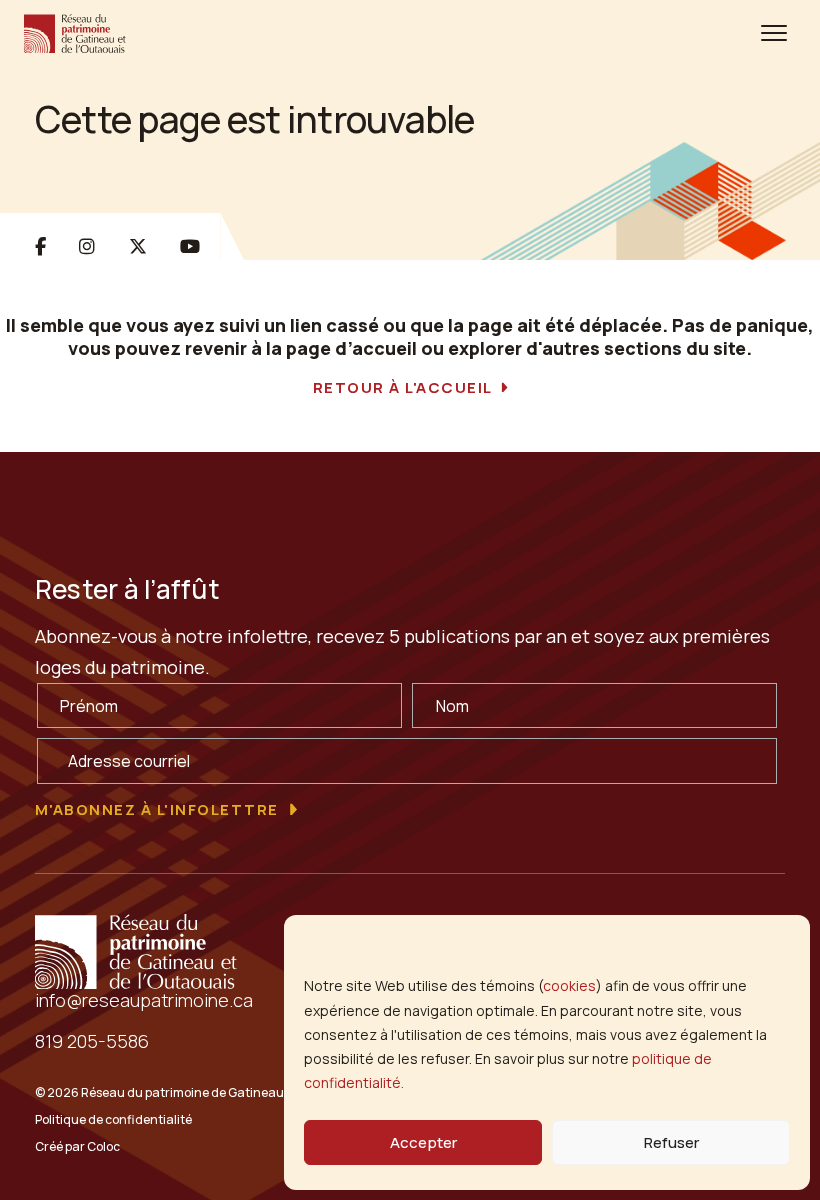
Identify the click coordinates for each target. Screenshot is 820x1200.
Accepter (423, 1142)
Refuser (671, 1142)
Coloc (103, 1146)
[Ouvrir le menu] (774, 33)
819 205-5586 (92, 1041)
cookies (569, 985)
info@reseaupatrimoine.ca (144, 1000)
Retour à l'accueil (403, 388)
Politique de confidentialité (113, 1119)
